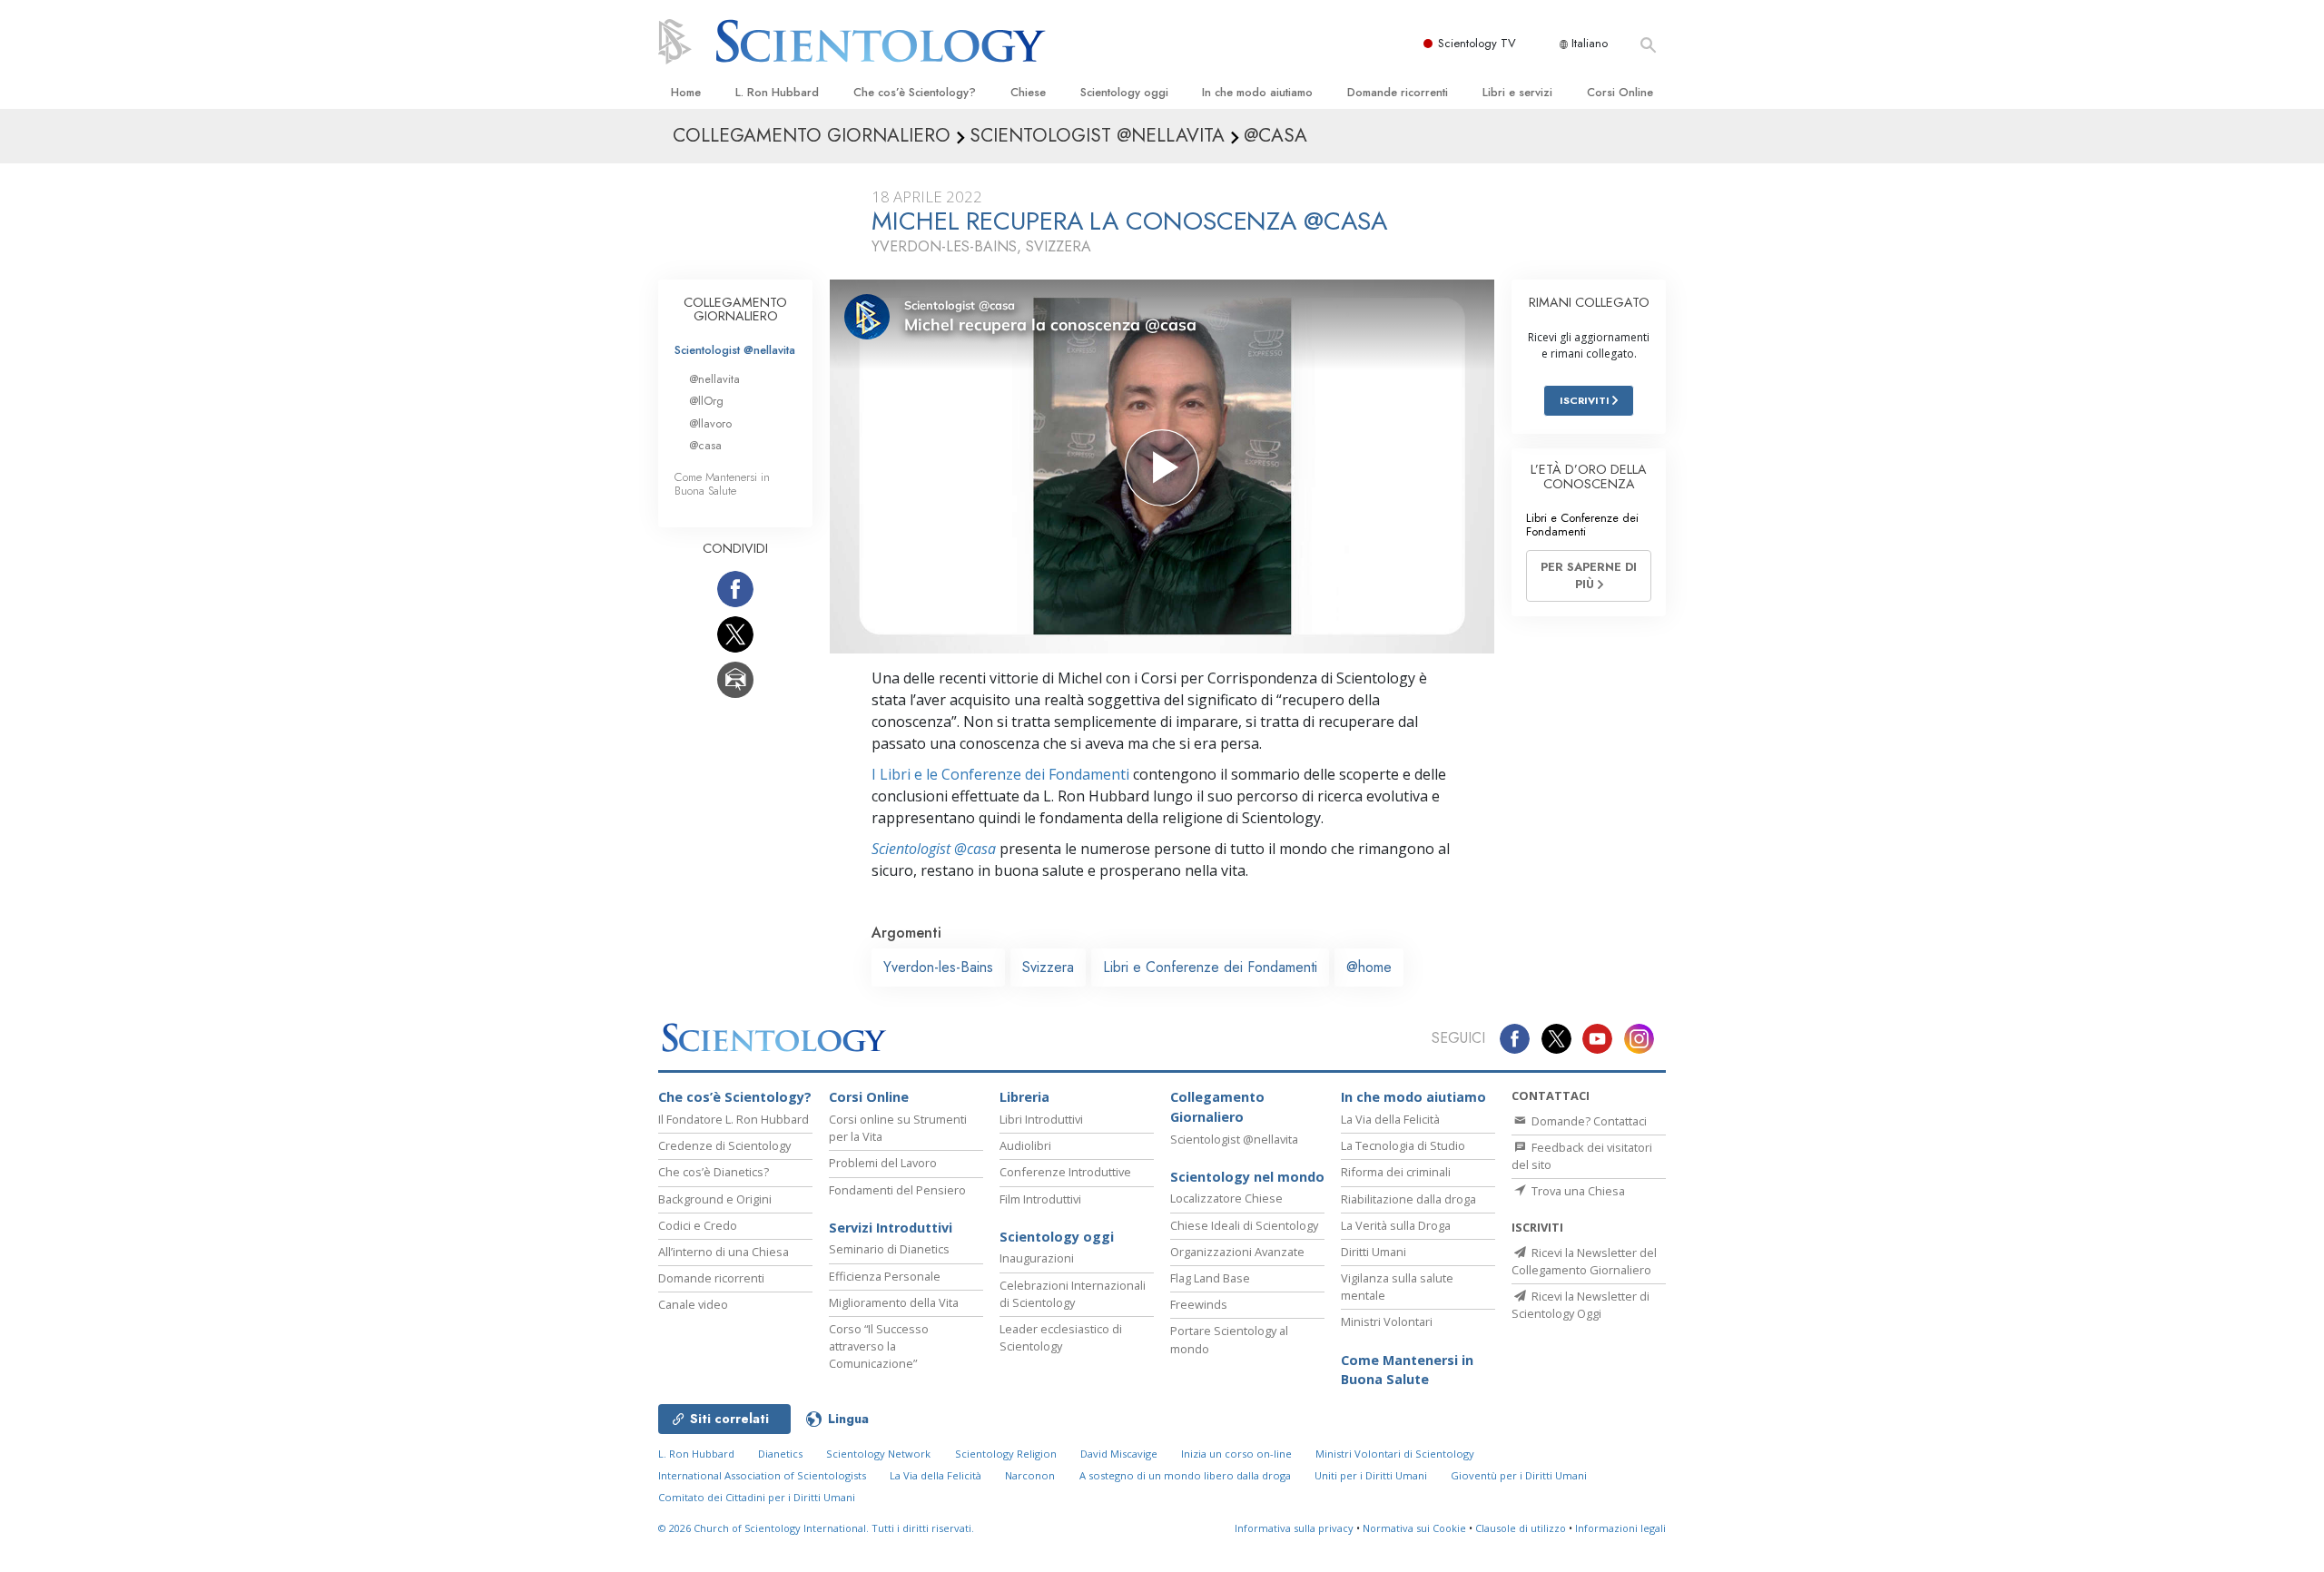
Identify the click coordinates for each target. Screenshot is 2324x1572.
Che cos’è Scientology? (915, 92)
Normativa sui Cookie (1414, 1528)
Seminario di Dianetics (889, 1249)
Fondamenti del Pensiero (897, 1190)
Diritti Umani (1374, 1252)
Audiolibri (1025, 1145)
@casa (705, 445)
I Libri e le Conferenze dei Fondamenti (1000, 774)
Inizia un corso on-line (1236, 1454)
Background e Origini (715, 1199)
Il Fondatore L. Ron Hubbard (734, 1119)
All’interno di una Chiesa (724, 1252)
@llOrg (706, 401)
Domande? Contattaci (1588, 1121)
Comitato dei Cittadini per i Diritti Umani (757, 1497)
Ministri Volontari (1387, 1321)
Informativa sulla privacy (1294, 1528)
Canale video (693, 1304)
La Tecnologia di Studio (1403, 1145)
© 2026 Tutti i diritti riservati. (816, 1528)
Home (686, 92)
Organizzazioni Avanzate (1237, 1252)
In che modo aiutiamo (1257, 92)
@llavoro (710, 423)
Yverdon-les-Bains (938, 967)
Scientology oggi (1124, 92)
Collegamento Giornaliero (1217, 1107)
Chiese (1028, 92)
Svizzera (1048, 967)
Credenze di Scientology (724, 1145)
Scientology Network (878, 1454)
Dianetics (780, 1454)
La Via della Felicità (1390, 1119)
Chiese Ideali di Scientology (1244, 1225)
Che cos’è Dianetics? (714, 1172)
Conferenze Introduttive (1065, 1172)
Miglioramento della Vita (894, 1302)
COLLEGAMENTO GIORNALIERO (735, 309)
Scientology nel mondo (1247, 1177)
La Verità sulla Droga (1396, 1225)
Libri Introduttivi (1041, 1119)
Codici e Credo (698, 1225)
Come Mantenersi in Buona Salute (722, 484)
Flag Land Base (1210, 1278)
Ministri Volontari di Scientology (1395, 1454)
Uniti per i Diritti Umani (1371, 1475)
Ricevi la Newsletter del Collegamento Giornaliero (1584, 1261)
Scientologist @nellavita (735, 350)
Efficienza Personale (885, 1276)
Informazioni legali (1620, 1528)
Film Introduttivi (1040, 1199)
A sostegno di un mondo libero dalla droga (1185, 1475)
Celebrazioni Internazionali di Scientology (1073, 1294)
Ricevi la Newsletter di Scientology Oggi (1581, 1305)
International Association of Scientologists (762, 1475)
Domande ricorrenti (1398, 92)
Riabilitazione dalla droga (1408, 1199)
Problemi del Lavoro (883, 1163)
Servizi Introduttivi (891, 1228)
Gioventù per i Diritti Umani (1519, 1475)
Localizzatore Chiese (1226, 1198)
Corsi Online (1620, 92)
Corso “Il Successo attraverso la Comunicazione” (879, 1346)
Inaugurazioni (1037, 1258)
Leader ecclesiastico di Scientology (1061, 1337)
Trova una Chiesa (1577, 1191)
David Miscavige (1119, 1454)
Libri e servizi (1517, 92)
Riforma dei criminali (1396, 1172)
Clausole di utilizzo (1521, 1528)
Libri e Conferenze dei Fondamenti (1210, 967)
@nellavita (714, 379)
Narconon (1030, 1475)
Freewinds (1199, 1304)
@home (1369, 967)
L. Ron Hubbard (777, 92)
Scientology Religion (1006, 1454)
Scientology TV (1477, 43)
